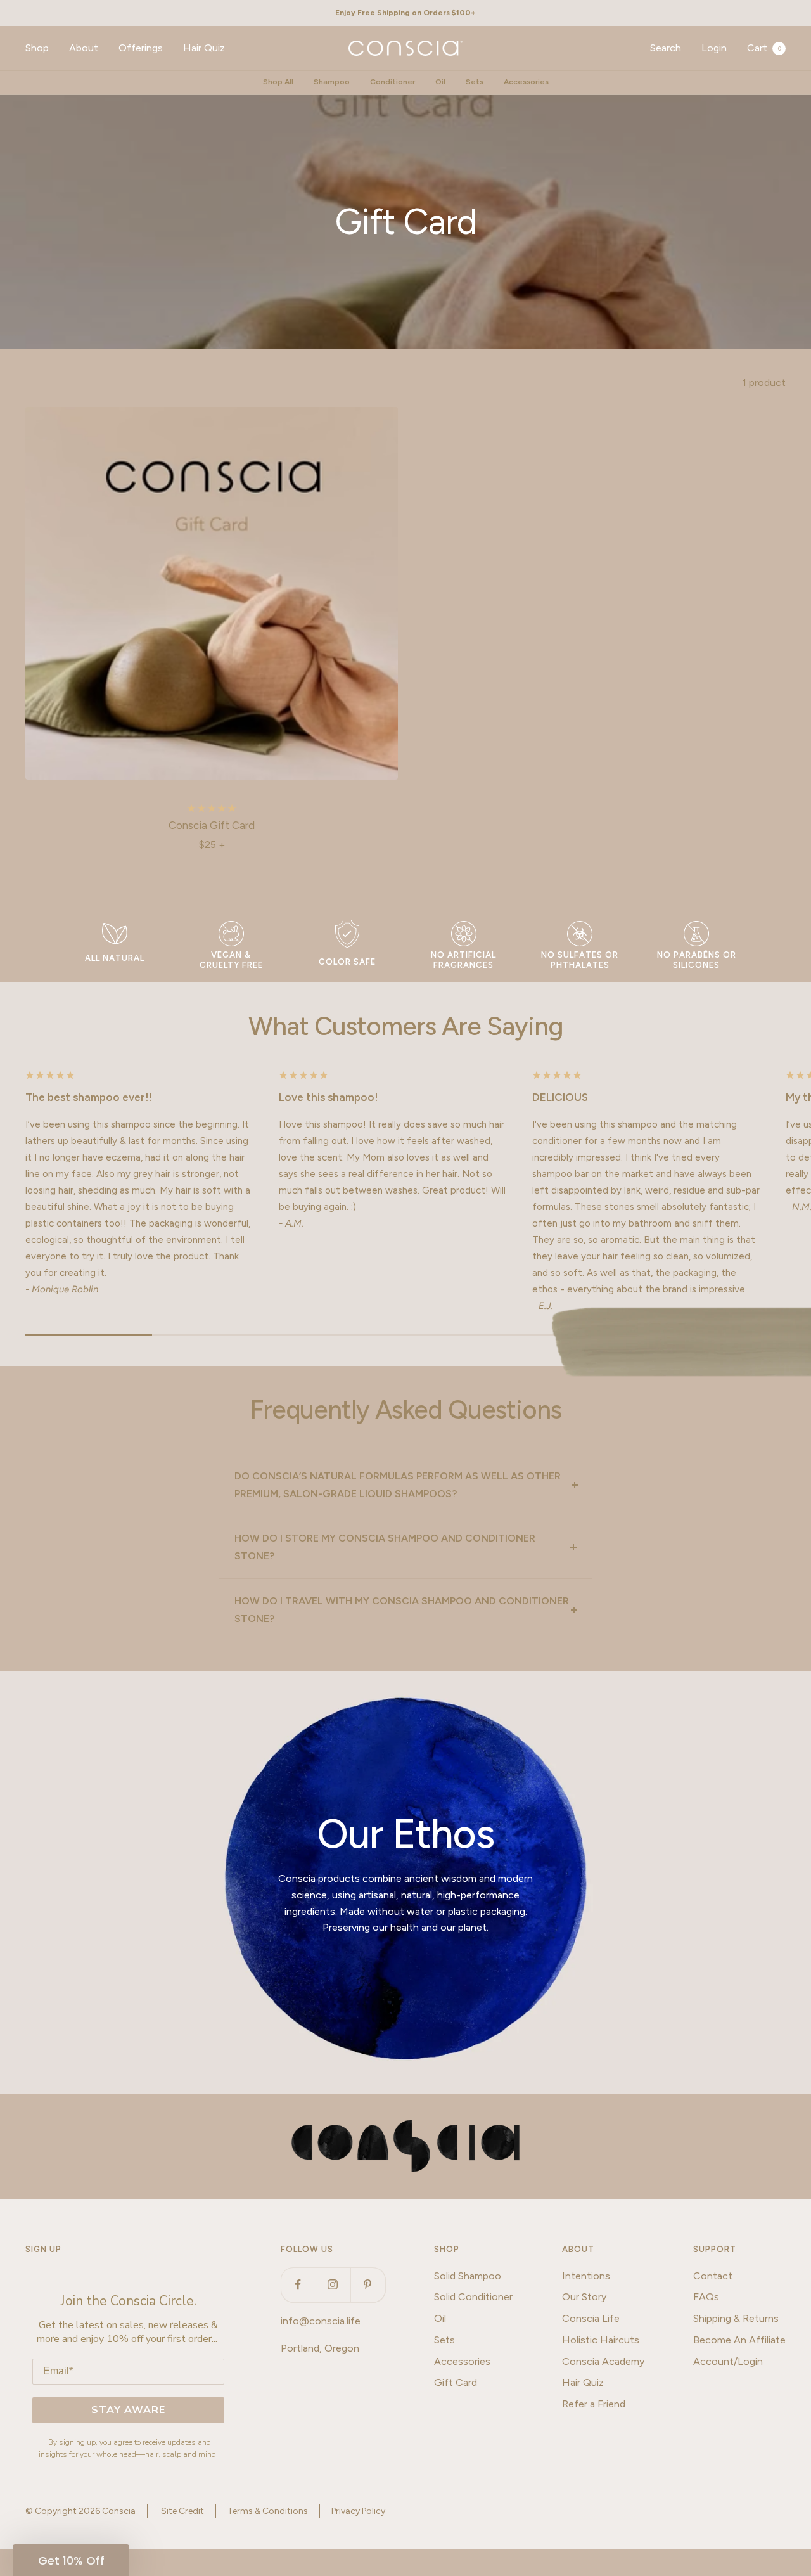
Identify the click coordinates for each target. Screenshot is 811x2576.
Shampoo (332, 82)
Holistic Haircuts (601, 2340)
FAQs (706, 2297)
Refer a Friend (594, 2404)
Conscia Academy (603, 2361)
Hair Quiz (204, 48)
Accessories (526, 82)
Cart (764, 48)
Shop (37, 48)
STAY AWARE (128, 2410)
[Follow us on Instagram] (333, 2285)
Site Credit (182, 2511)
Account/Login (728, 2361)
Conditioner (393, 82)
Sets (475, 82)
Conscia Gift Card (212, 825)
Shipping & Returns (736, 2318)
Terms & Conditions (268, 2511)
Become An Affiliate (739, 2340)
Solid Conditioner (473, 2297)
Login (714, 48)
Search (666, 48)
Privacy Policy (358, 2511)
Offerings (141, 48)
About (84, 48)
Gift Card (456, 2382)
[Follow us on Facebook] (298, 2285)
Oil (440, 82)
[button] (71, 2560)
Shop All (278, 82)
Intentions (586, 2276)
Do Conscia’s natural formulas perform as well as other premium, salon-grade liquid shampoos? (398, 1485)
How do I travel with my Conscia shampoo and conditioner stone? (402, 1610)
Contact (713, 2276)
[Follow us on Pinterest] (368, 2285)
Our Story (584, 2297)
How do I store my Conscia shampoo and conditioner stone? (385, 1547)
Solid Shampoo (468, 2276)
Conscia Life (591, 2318)
